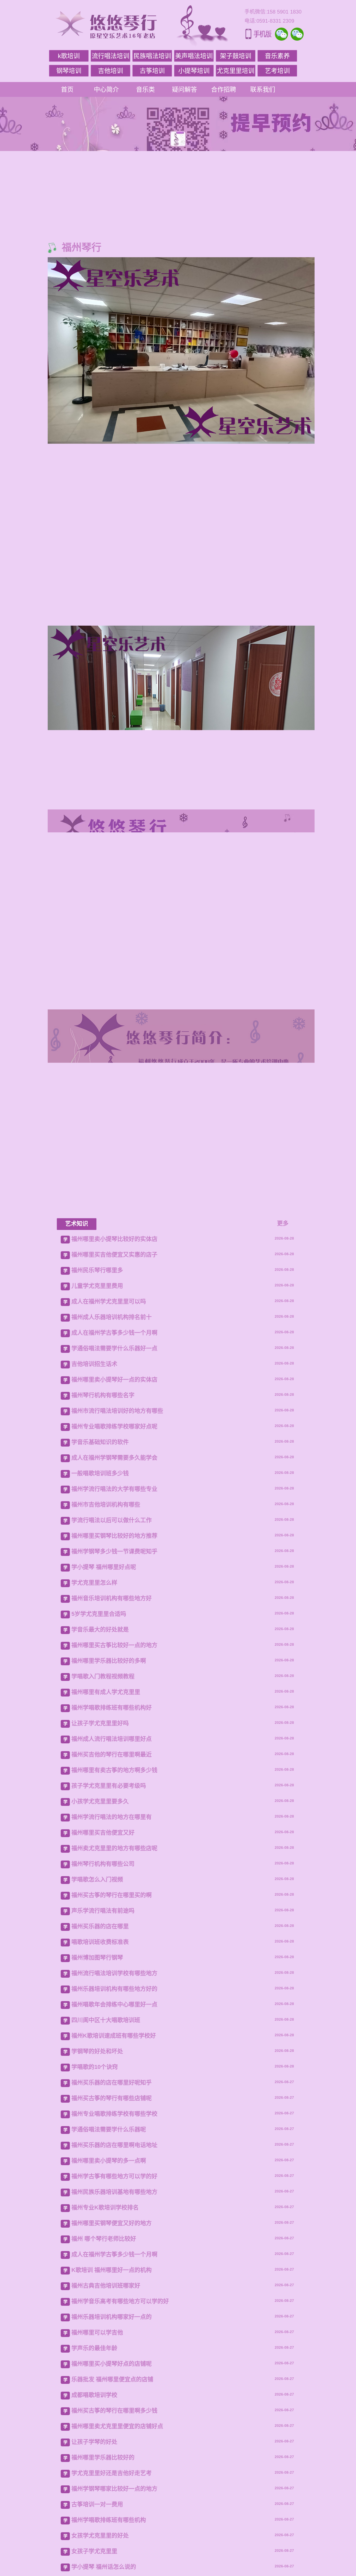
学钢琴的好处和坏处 (97, 2546)
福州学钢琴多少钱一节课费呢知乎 (114, 2046)
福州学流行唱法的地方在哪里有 (112, 2312)
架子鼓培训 (236, 56)
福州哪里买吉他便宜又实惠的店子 (114, 1749)
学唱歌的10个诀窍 (95, 2562)
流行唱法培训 (111, 56)
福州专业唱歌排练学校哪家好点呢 (114, 1921)
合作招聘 (224, 89)
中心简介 (106, 89)
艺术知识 (77, 1718)
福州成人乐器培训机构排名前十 (112, 1812)
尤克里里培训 (236, 71)
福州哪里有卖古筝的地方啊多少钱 (114, 2265)
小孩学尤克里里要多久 (100, 2296)
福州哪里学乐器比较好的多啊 (109, 2155)
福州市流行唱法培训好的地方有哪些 (117, 1905)
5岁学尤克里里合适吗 (99, 2109)
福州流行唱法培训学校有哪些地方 (114, 2468)
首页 (67, 89)
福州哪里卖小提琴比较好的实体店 (114, 1734)
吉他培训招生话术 (94, 1859)
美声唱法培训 (194, 56)
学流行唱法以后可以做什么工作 (112, 2015)
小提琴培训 (194, 71)
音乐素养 (277, 56)
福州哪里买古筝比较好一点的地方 (114, 2140)
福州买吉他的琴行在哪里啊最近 (112, 2249)
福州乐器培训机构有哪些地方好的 (114, 2483)
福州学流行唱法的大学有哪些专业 (114, 1984)
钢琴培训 (69, 71)
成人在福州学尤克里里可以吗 (109, 1796)
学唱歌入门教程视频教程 (103, 2171)
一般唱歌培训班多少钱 (100, 1968)
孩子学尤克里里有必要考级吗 (109, 2280)
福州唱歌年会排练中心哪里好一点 (114, 2499)
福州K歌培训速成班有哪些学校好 (114, 2530)
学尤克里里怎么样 (94, 2077)
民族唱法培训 (152, 56)
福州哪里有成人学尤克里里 (106, 2187)
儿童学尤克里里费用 (97, 1780)
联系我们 (263, 89)
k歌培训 (69, 56)
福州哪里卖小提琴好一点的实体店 (114, 1874)
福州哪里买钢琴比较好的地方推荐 (114, 2030)
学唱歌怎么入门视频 (97, 2374)
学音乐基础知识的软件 (100, 1937)
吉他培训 (111, 71)
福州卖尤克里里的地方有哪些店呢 (114, 2343)
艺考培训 (277, 71)
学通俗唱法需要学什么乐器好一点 (114, 1843)
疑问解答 (185, 89)
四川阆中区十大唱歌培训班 (106, 2515)
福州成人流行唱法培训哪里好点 (112, 2233)
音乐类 (145, 89)
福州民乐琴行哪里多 (97, 1765)
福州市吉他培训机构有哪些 (106, 1999)
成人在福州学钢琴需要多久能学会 (114, 1952)
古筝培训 (152, 71)
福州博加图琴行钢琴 (97, 2452)
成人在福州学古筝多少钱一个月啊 (114, 1827)
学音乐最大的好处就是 (100, 2124)
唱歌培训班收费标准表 (100, 2437)
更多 (283, 1718)
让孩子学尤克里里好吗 (100, 2218)
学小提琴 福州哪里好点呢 (104, 2062)
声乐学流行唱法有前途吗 (103, 2405)
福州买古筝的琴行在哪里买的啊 (112, 2390)
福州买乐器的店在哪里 (100, 2421)
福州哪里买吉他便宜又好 (103, 2327)
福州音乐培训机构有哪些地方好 (112, 2093)
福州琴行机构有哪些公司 (103, 2358)
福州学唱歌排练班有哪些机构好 (112, 2202)
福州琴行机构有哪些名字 (103, 1890)
